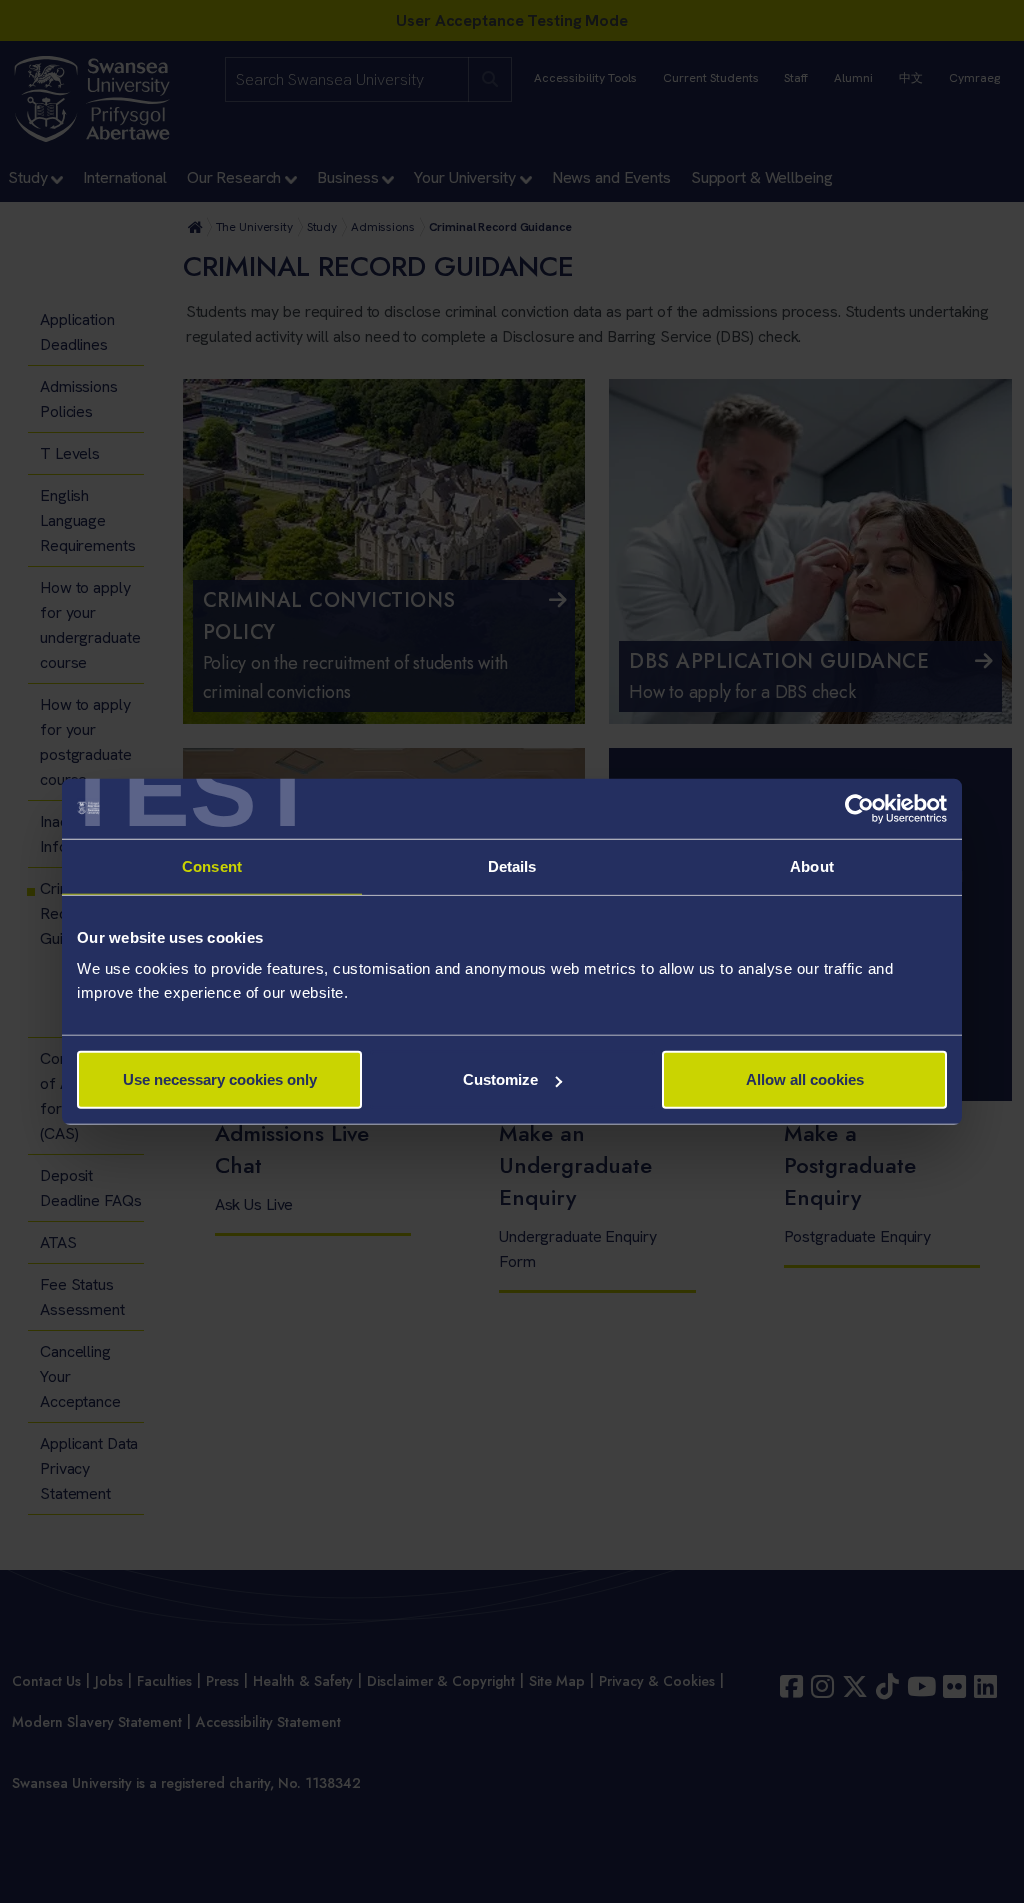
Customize (500, 1079)
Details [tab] (512, 865)
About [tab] (812, 865)
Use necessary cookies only (220, 1079)
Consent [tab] (212, 865)
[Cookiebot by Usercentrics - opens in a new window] (859, 808)
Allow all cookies (805, 1079)
